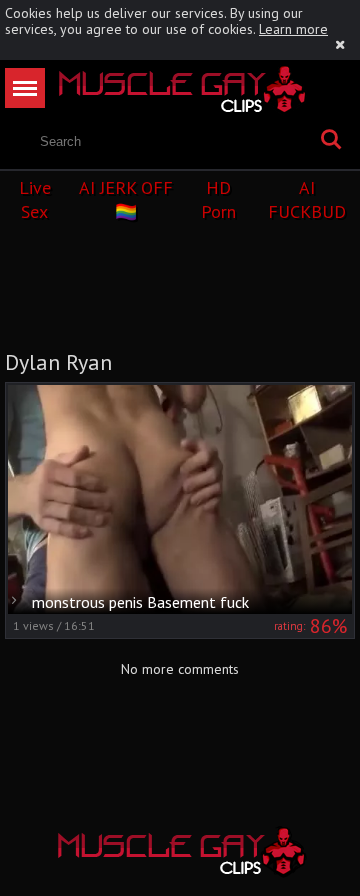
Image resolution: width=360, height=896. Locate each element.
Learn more (293, 29)
